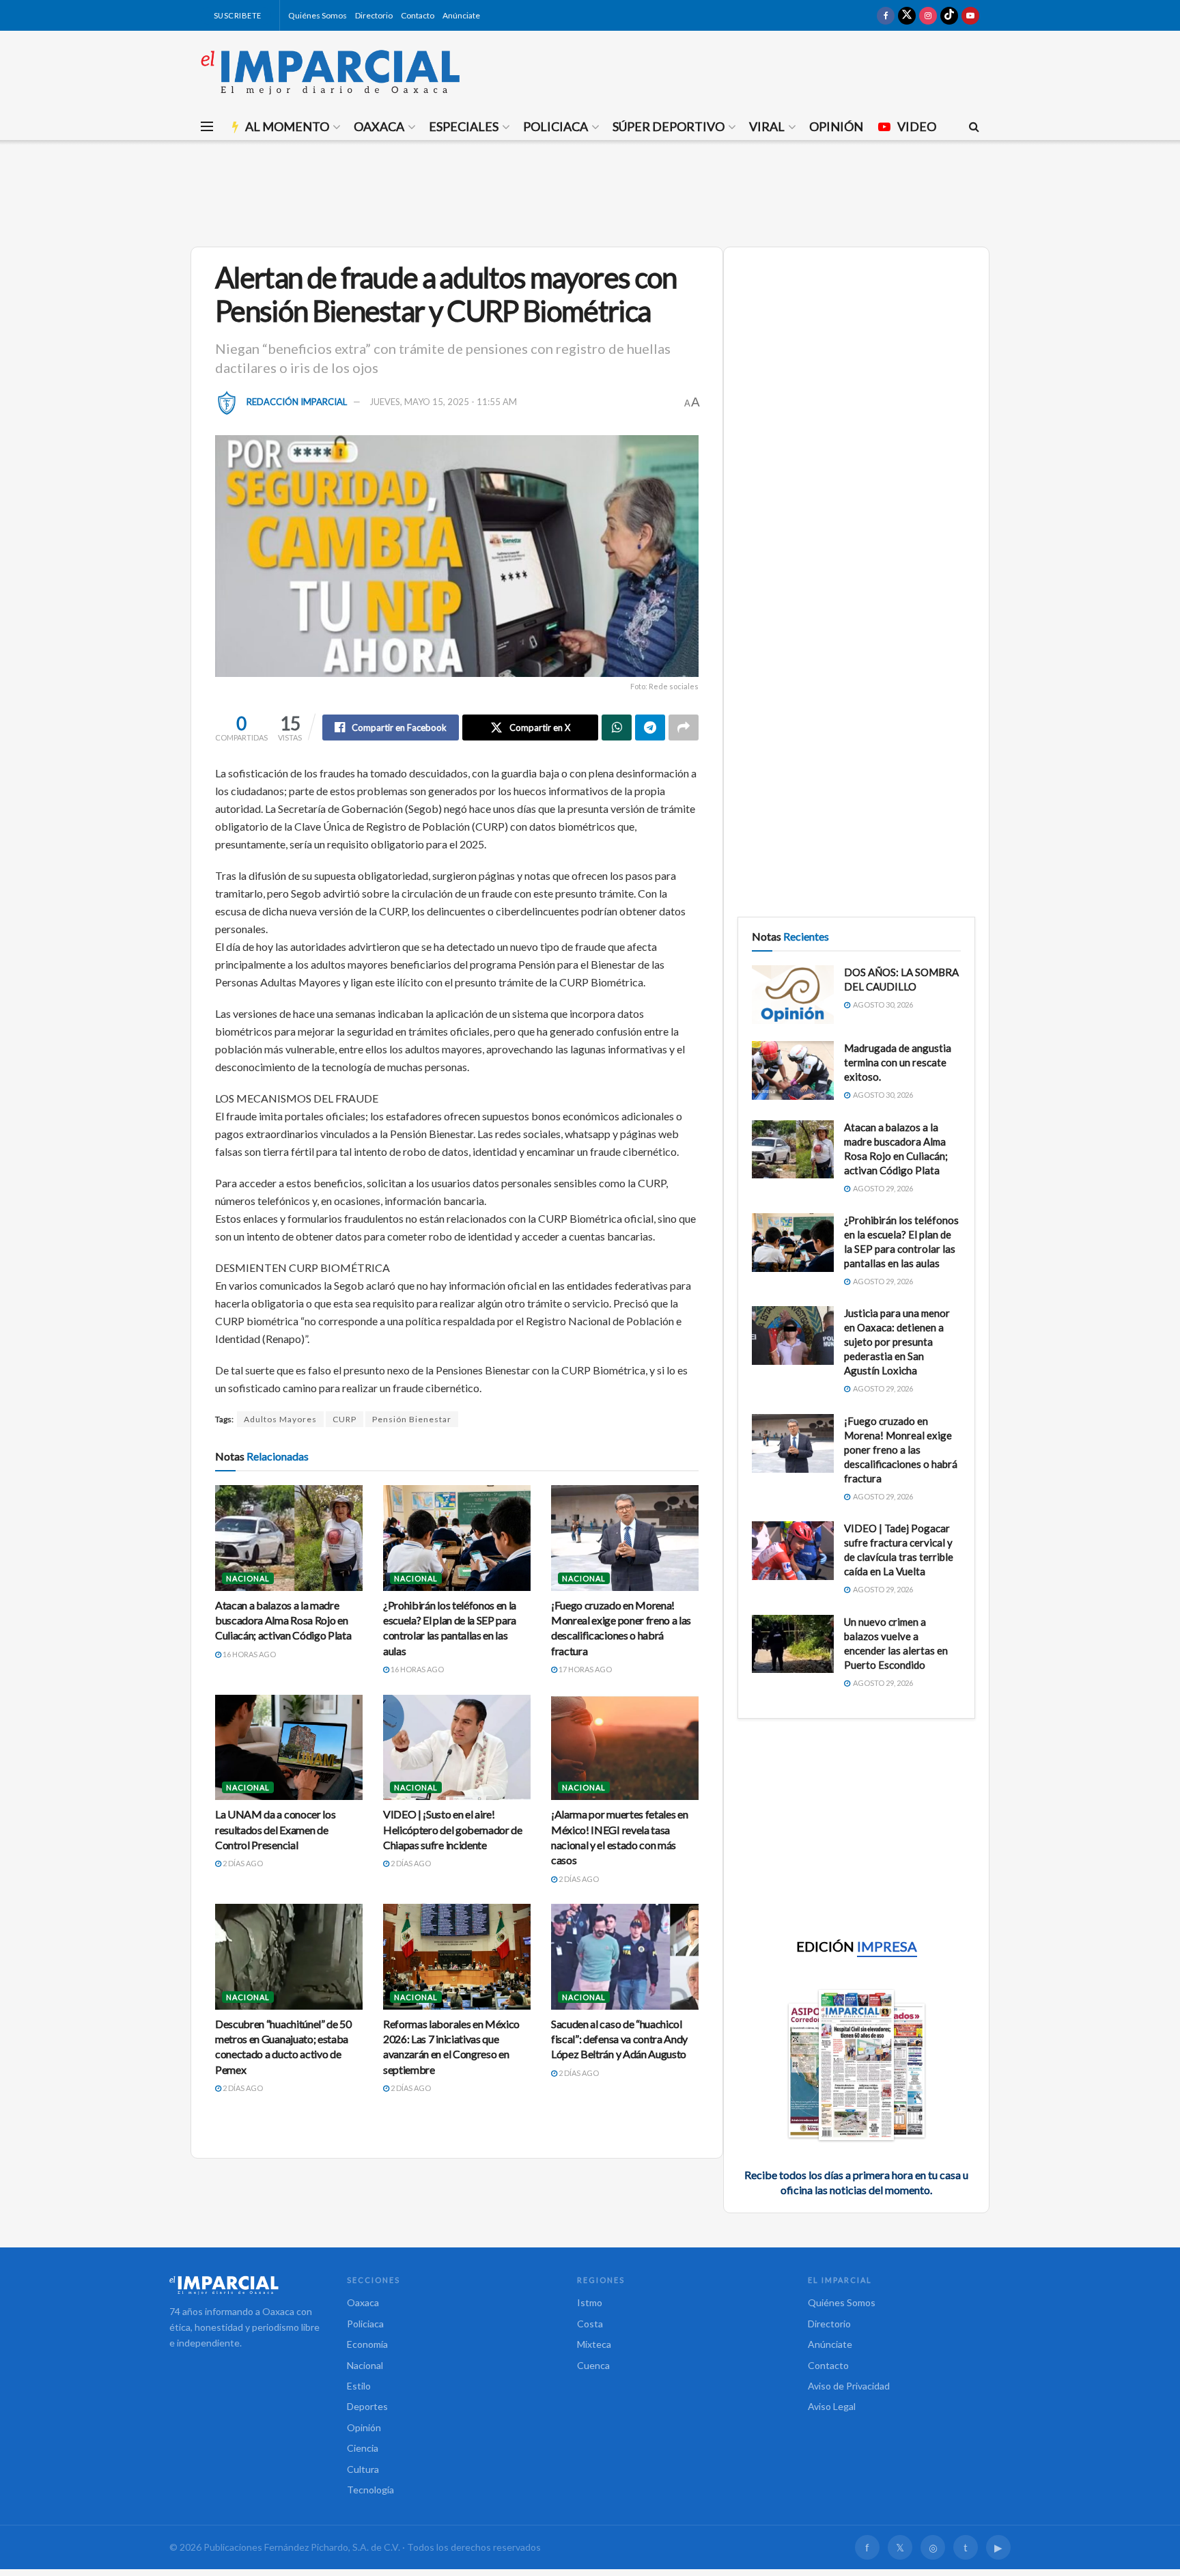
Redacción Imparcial (297, 402)
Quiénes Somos (318, 15)
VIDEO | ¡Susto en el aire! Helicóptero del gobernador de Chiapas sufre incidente (453, 1829)
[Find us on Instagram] (928, 15)
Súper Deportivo (669, 126)
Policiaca (556, 126)
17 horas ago (585, 1669)
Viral (767, 126)
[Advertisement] (590, 191)
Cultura (363, 2469)
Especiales (464, 126)
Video (917, 126)
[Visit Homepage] (331, 72)
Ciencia (363, 2448)
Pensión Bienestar (412, 1419)
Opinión (836, 126)
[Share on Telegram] (650, 728)
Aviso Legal (832, 2406)
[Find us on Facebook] (886, 15)
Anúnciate (461, 15)
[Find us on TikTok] (949, 15)
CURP (345, 1419)
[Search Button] (974, 126)
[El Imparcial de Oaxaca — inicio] (244, 2285)
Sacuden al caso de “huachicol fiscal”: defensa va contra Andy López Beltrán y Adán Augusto (619, 2039)
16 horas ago (249, 1654)
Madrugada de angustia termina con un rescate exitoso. (898, 1062)
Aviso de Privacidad (849, 2386)
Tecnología (370, 2490)
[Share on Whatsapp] (617, 728)
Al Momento (287, 126)
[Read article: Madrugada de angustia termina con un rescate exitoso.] (793, 1070)
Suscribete (237, 15)
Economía (367, 2344)
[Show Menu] (207, 126)
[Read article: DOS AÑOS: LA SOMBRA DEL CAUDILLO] (793, 995)
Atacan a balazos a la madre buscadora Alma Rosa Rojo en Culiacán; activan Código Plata (283, 1620)
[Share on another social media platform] (684, 728)
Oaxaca (379, 126)
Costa (590, 2324)
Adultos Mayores (280, 1419)
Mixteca (594, 2344)
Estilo (359, 2386)
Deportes (367, 2406)
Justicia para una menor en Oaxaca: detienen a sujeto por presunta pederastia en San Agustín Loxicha (897, 1342)
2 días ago (242, 1863)
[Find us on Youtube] (970, 15)
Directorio (374, 15)
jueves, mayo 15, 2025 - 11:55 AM (443, 402)
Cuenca (593, 2365)
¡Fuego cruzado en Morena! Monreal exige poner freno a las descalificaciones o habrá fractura (901, 1450)
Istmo (590, 2302)
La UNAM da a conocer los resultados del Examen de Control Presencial (275, 1829)
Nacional (248, 1578)
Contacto (418, 15)
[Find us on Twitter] (907, 15)
